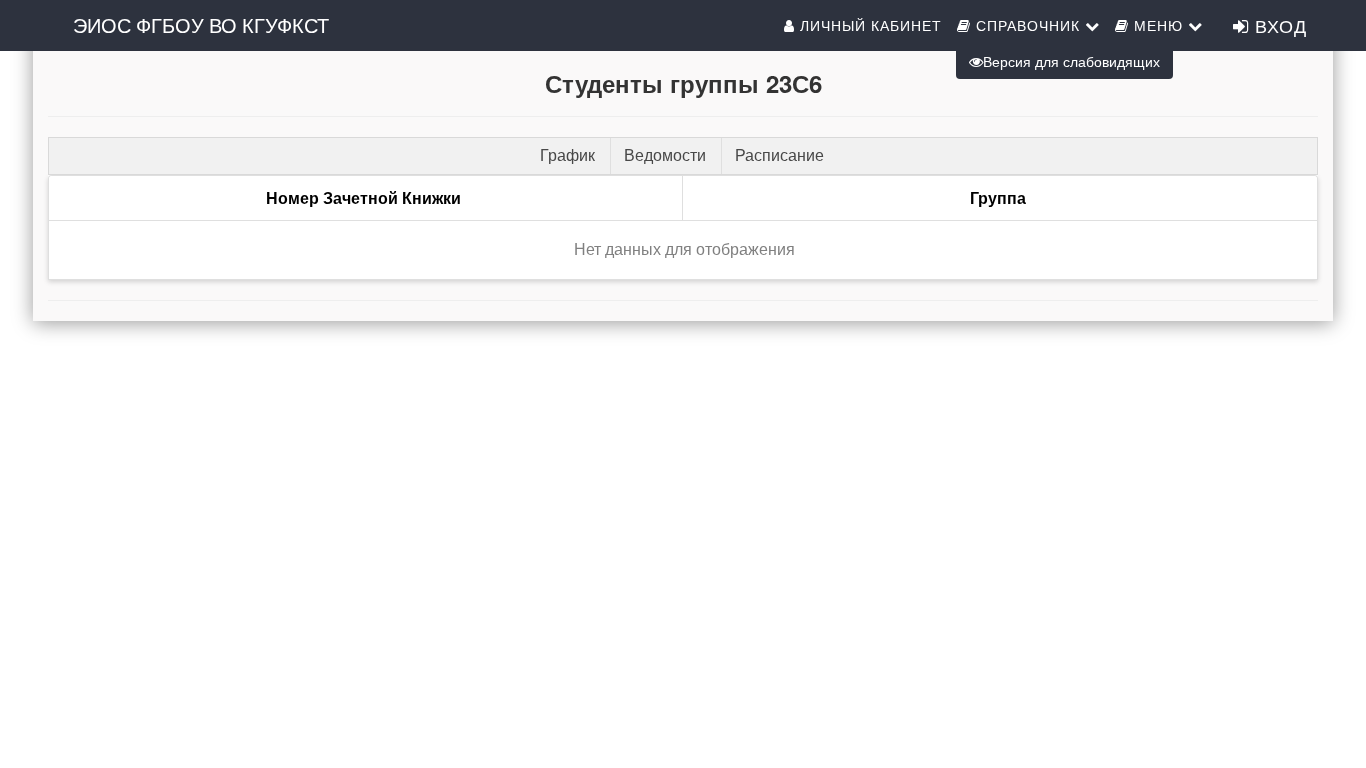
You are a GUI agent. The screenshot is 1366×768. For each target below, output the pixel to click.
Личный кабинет (868, 25)
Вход (1278, 25)
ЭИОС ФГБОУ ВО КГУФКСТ (201, 24)
